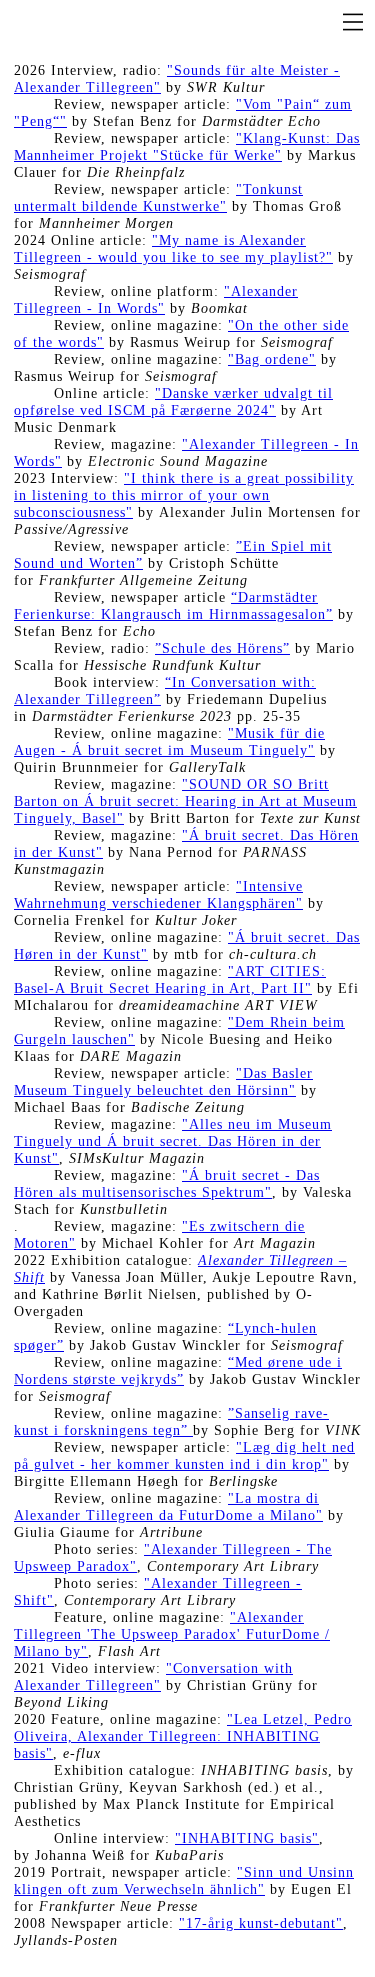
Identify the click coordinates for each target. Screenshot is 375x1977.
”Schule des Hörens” (222, 648)
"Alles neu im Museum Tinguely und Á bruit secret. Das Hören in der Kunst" (173, 1141)
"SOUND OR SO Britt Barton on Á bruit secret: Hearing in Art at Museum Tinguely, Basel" (185, 801)
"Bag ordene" (272, 359)
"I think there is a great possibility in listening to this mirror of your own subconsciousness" (184, 495)
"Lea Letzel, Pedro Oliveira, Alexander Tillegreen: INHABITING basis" (183, 1736)
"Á (191, 1175)
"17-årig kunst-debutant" (261, 1923)
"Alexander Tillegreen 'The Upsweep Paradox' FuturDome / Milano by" (172, 1634)
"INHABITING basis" (247, 1838)
